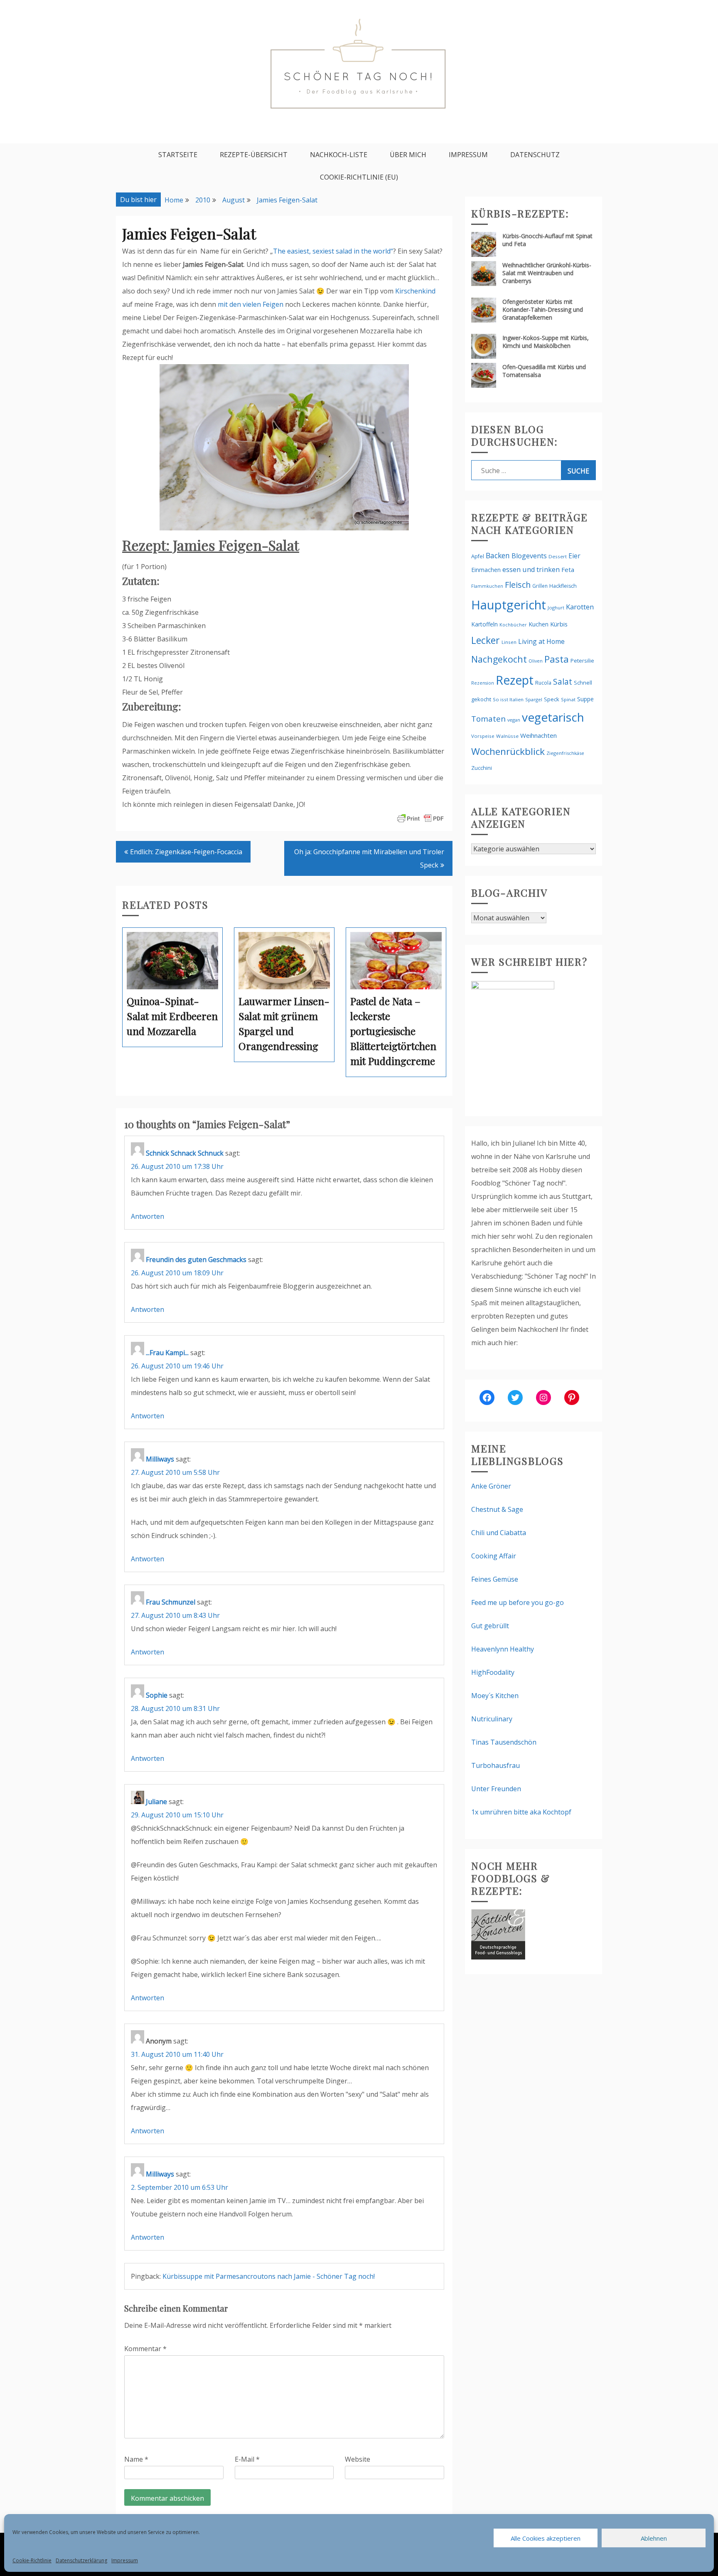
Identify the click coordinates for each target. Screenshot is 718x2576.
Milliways (160, 1459)
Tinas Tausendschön (504, 1742)
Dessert (558, 556)
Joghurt (556, 608)
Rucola (543, 683)
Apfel (478, 556)
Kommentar (145, 2349)
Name (136, 2459)
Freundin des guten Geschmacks (196, 1260)
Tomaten (488, 719)
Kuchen (538, 624)
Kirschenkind (415, 291)
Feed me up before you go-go (518, 1602)
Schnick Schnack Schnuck (185, 1153)
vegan (514, 720)
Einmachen (486, 570)
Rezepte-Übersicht (254, 155)
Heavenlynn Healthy (503, 1649)
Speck (552, 699)
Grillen (540, 586)
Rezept (515, 680)
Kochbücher (513, 625)
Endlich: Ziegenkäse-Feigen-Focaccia (186, 852)
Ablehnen (654, 2538)
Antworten (148, 1216)
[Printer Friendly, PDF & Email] (420, 818)
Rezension (483, 683)
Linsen (509, 642)
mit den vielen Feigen (251, 304)
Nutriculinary (492, 1719)
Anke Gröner (491, 1486)
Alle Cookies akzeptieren (546, 2538)
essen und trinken (531, 569)
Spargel (534, 699)
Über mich (408, 155)
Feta (568, 569)
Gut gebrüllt (490, 1626)
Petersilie (582, 661)
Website (358, 2459)
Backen (498, 555)
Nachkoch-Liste (339, 155)
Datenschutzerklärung (81, 2560)
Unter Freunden (496, 1789)
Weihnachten (538, 735)
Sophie (157, 1695)
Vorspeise (483, 736)
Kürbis (559, 624)
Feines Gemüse (495, 1579)
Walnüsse (507, 736)
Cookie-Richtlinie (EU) (359, 177)
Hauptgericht (509, 605)
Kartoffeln (484, 624)
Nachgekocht (499, 659)
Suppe (585, 699)
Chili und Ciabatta (499, 1533)
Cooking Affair (494, 1556)
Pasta (557, 659)
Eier (574, 556)
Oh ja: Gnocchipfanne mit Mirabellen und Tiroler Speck (369, 858)
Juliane (156, 1802)
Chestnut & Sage (497, 1509)
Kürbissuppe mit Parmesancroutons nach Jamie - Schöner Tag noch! (269, 2276)
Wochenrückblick (508, 751)
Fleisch (518, 585)
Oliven (536, 661)
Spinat (568, 699)
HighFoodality (493, 1672)
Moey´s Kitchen (495, 1696)
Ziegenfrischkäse (565, 753)
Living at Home (541, 641)
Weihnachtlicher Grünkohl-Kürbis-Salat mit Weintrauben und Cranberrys (547, 273)
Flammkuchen (487, 586)
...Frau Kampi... (167, 1353)
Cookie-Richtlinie (32, 2560)
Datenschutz (535, 155)
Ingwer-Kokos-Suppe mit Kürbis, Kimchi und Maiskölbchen (546, 342)
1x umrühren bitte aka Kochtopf (521, 1812)
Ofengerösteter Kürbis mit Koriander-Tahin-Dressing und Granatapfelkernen (543, 309)
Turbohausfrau (495, 1765)
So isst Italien (508, 699)
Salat (563, 682)
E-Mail (247, 2459)
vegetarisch (553, 717)
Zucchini (482, 768)
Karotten (580, 607)
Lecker (486, 640)
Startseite (178, 155)
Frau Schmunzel (171, 1602)
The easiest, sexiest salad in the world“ (333, 251)
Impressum (125, 2560)
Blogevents (529, 556)
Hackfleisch (563, 586)
